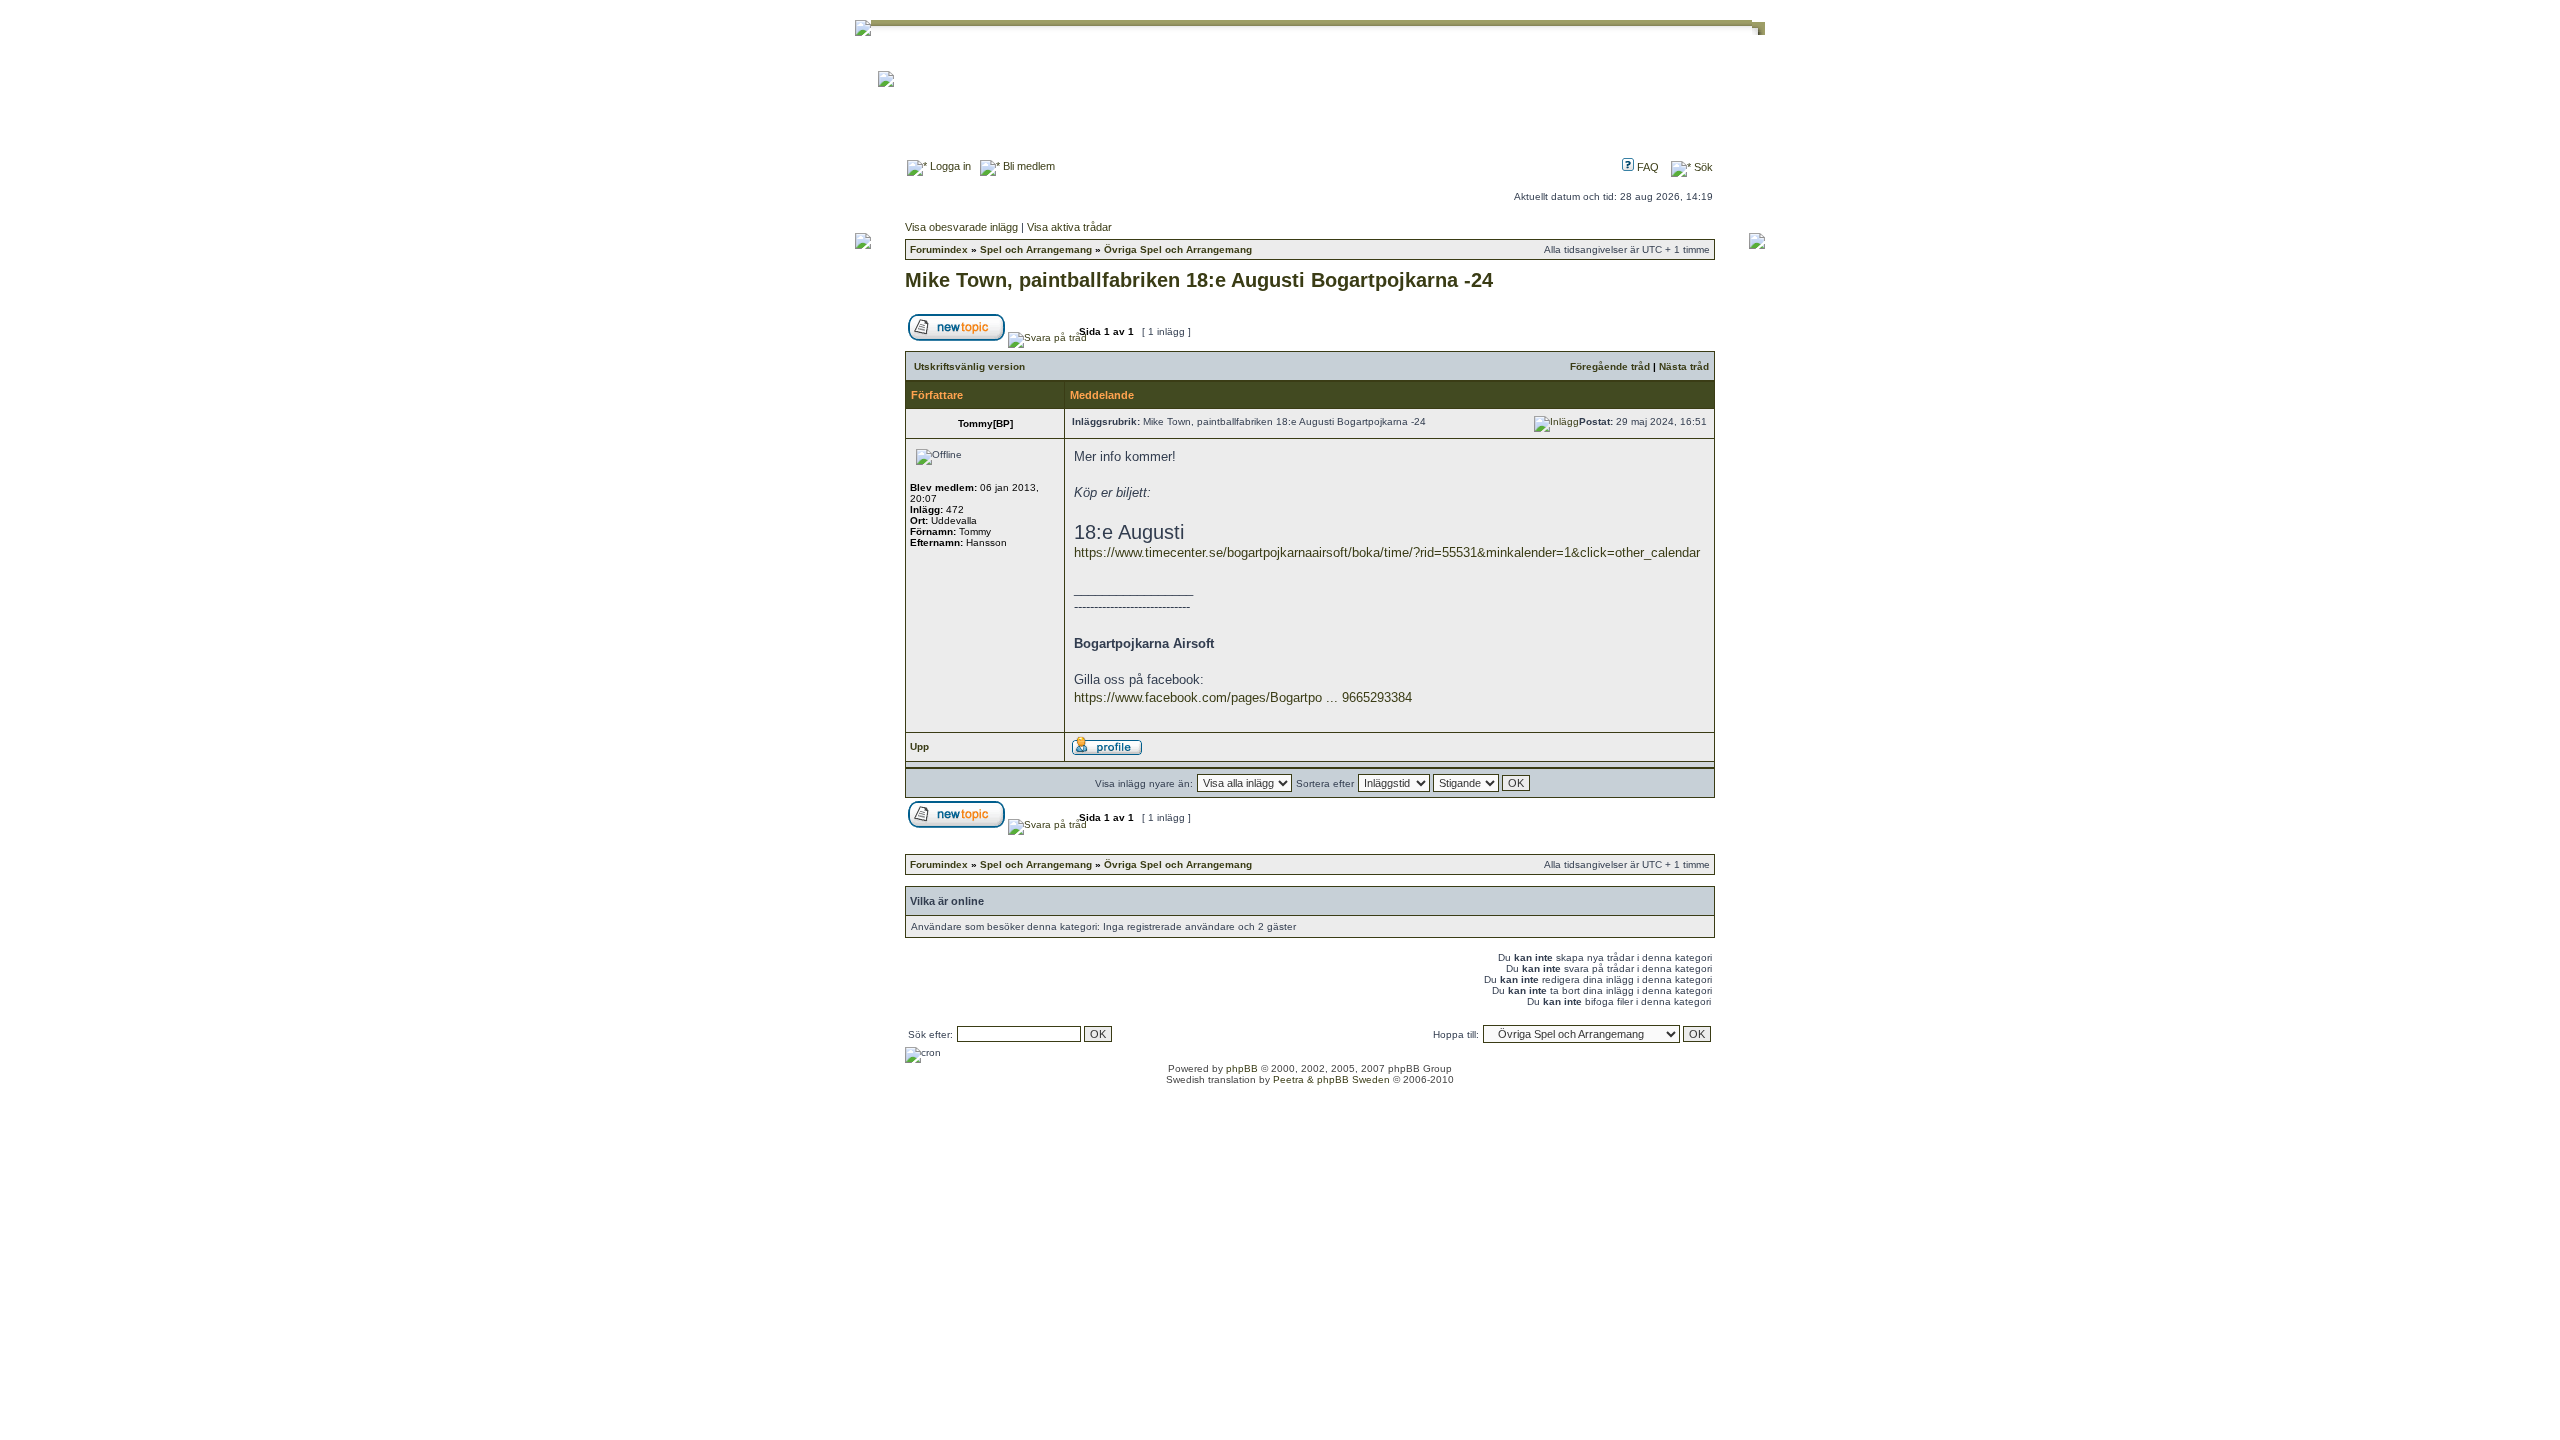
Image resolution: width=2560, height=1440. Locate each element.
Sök (1702, 167)
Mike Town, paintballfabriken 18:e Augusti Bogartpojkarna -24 (1199, 280)
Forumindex (939, 249)
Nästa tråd (1684, 366)
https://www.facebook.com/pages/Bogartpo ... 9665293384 (1243, 697)
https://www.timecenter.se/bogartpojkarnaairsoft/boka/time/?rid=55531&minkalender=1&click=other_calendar (1387, 552)
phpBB (1242, 1068)
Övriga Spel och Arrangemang (1178, 249)
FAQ (1646, 167)
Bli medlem (1027, 166)
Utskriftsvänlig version (969, 366)
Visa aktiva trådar (1069, 227)
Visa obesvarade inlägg (961, 227)
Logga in (949, 166)
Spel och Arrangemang (1036, 249)
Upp (919, 746)
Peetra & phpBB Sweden (1331, 1079)
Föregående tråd (1610, 366)
